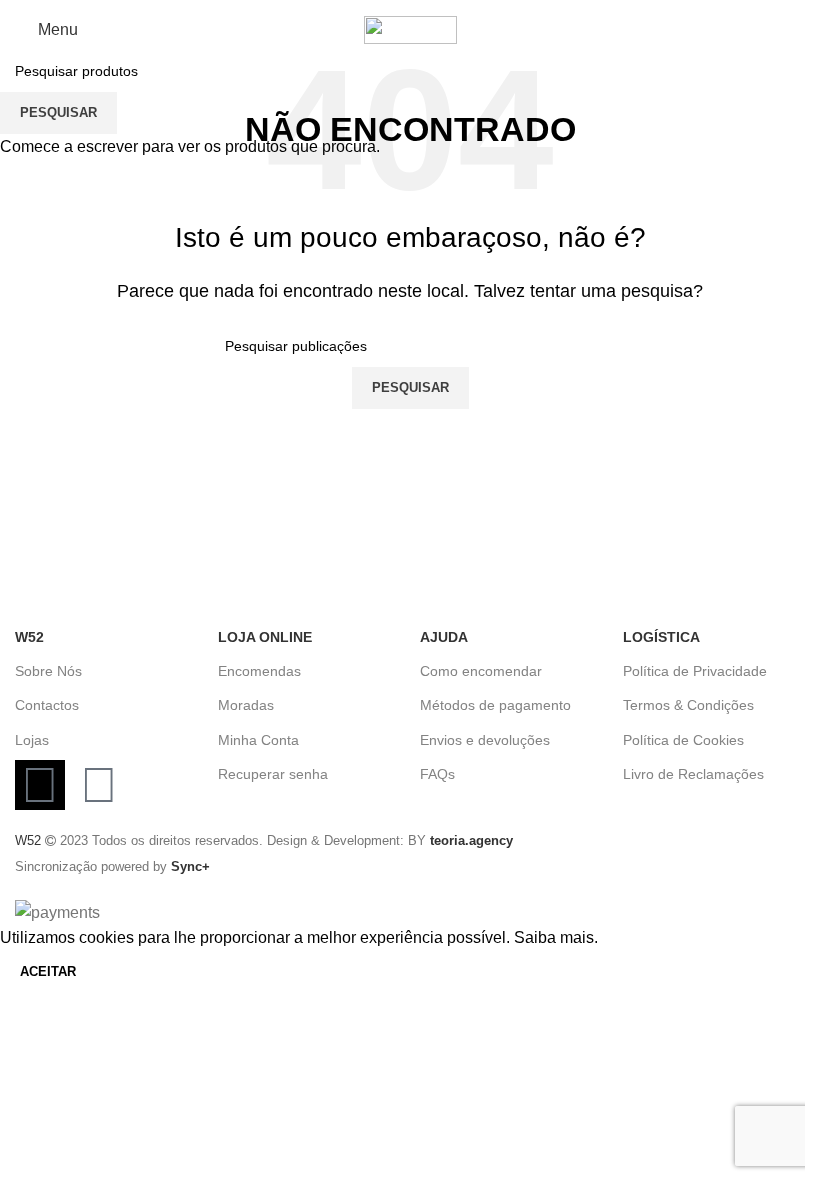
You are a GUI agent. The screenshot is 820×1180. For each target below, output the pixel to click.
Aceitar (48, 971)
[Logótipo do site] (410, 28)
